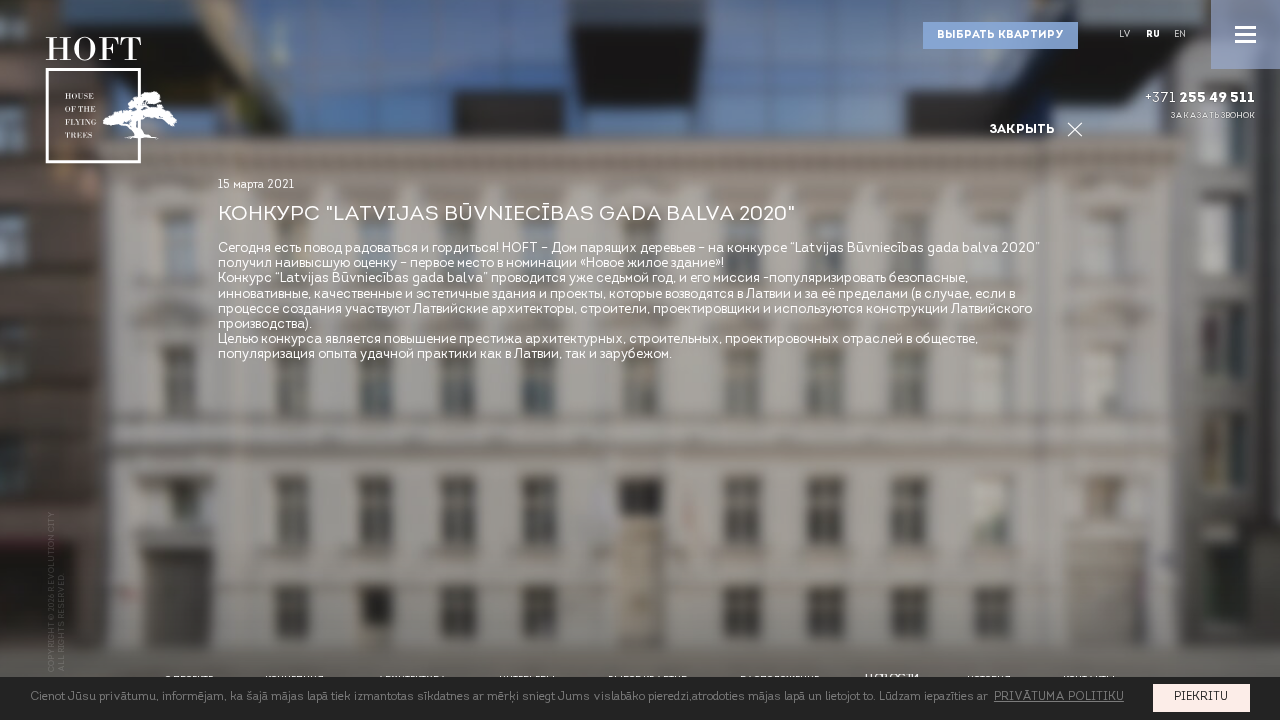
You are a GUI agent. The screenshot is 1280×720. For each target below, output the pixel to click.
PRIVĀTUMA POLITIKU (1059, 697)
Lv (1125, 34)
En (1180, 34)
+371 (1200, 99)
